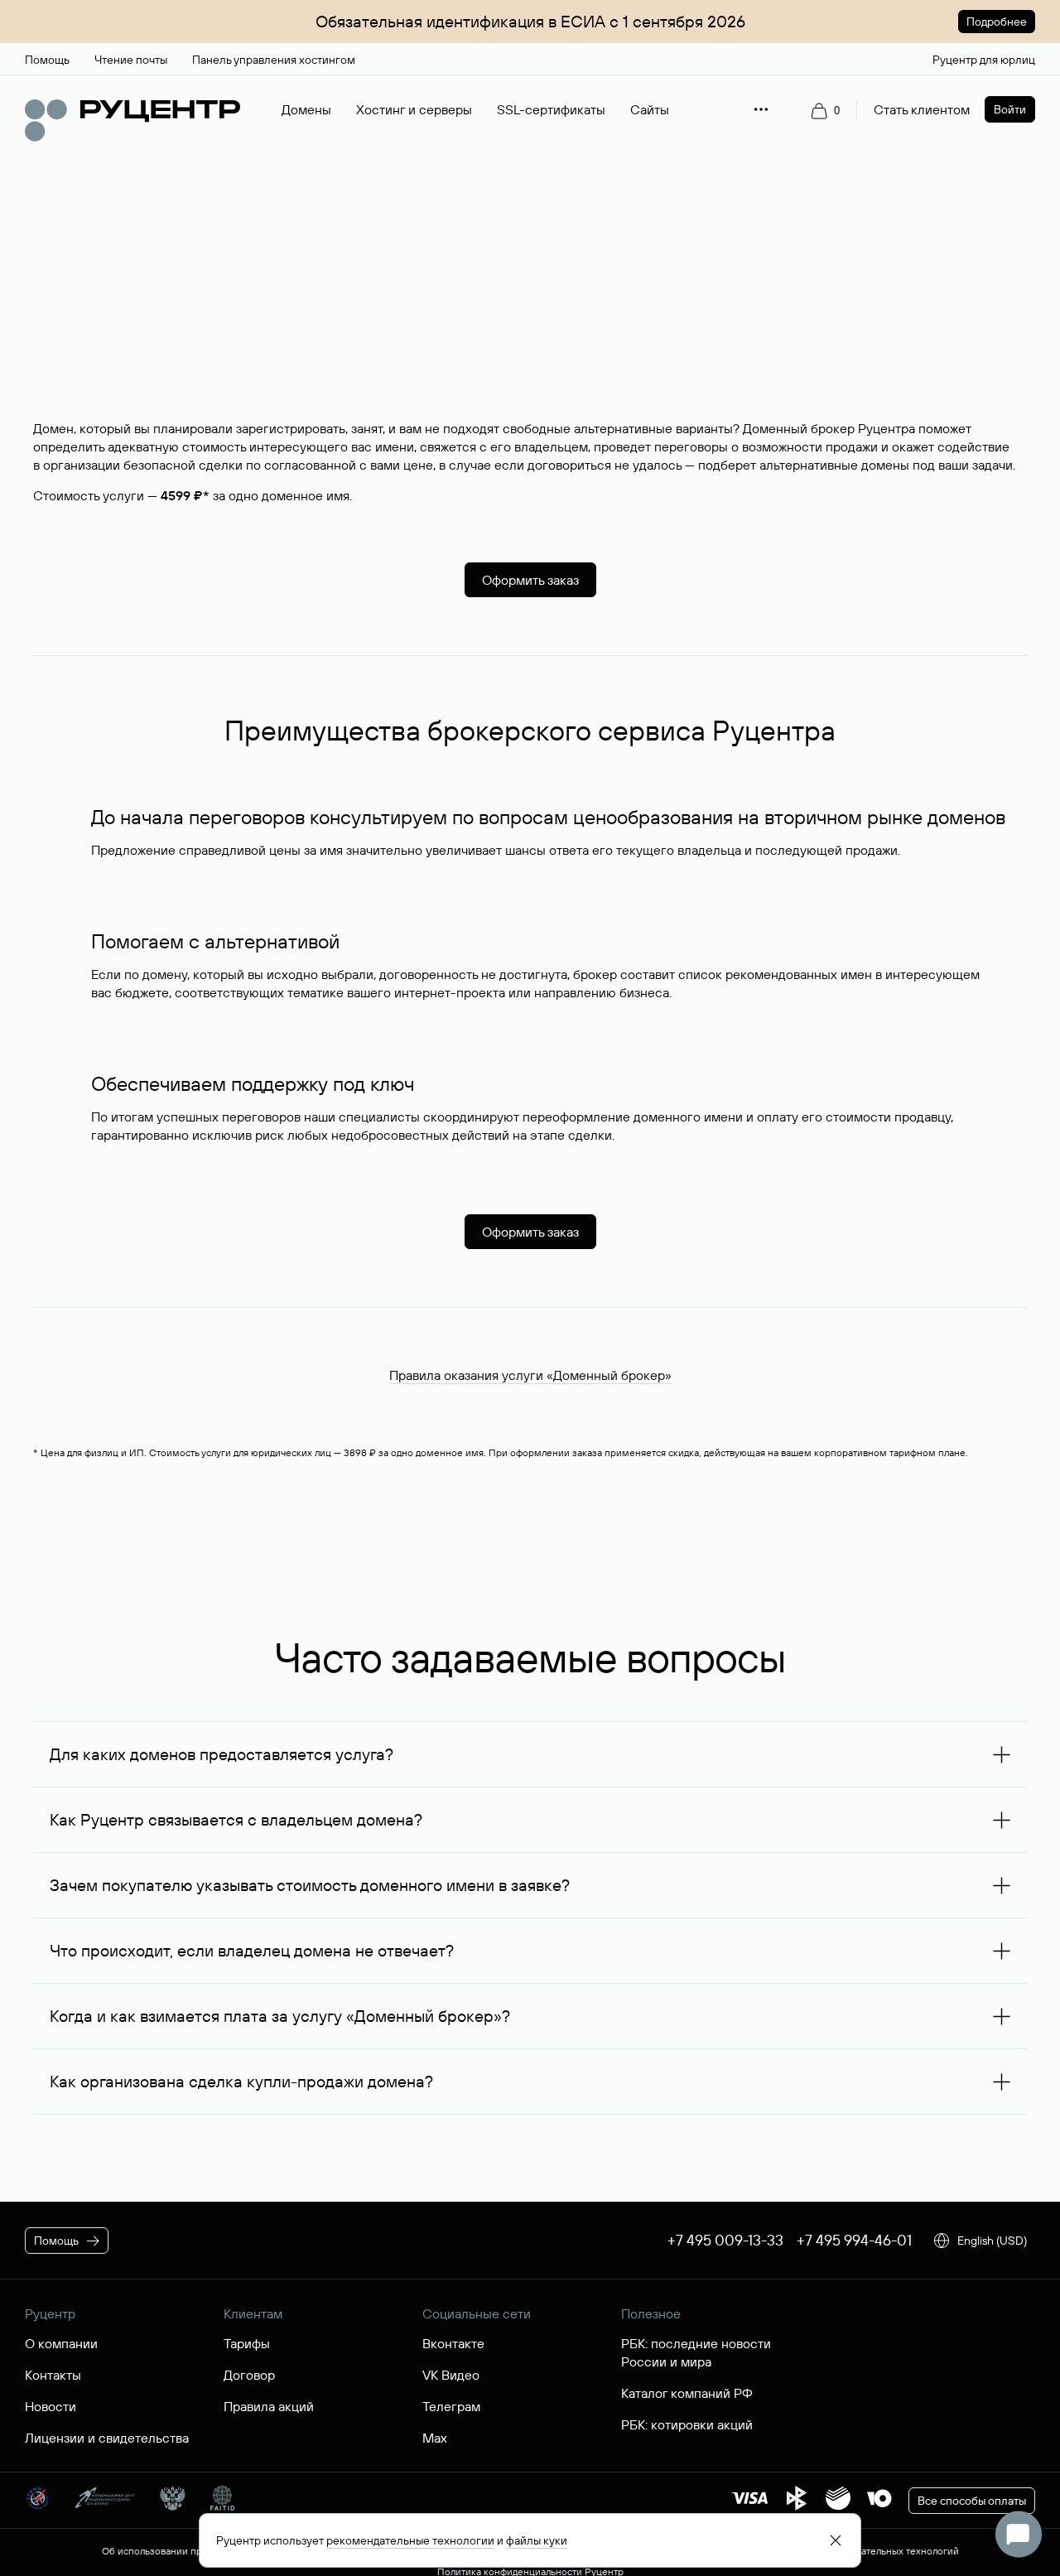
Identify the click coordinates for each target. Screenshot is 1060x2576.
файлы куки (537, 2540)
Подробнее (997, 22)
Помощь (56, 2241)
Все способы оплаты (972, 2501)
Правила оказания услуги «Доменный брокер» (530, 1375)
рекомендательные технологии (410, 2540)
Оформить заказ (530, 580)
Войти (1010, 109)
